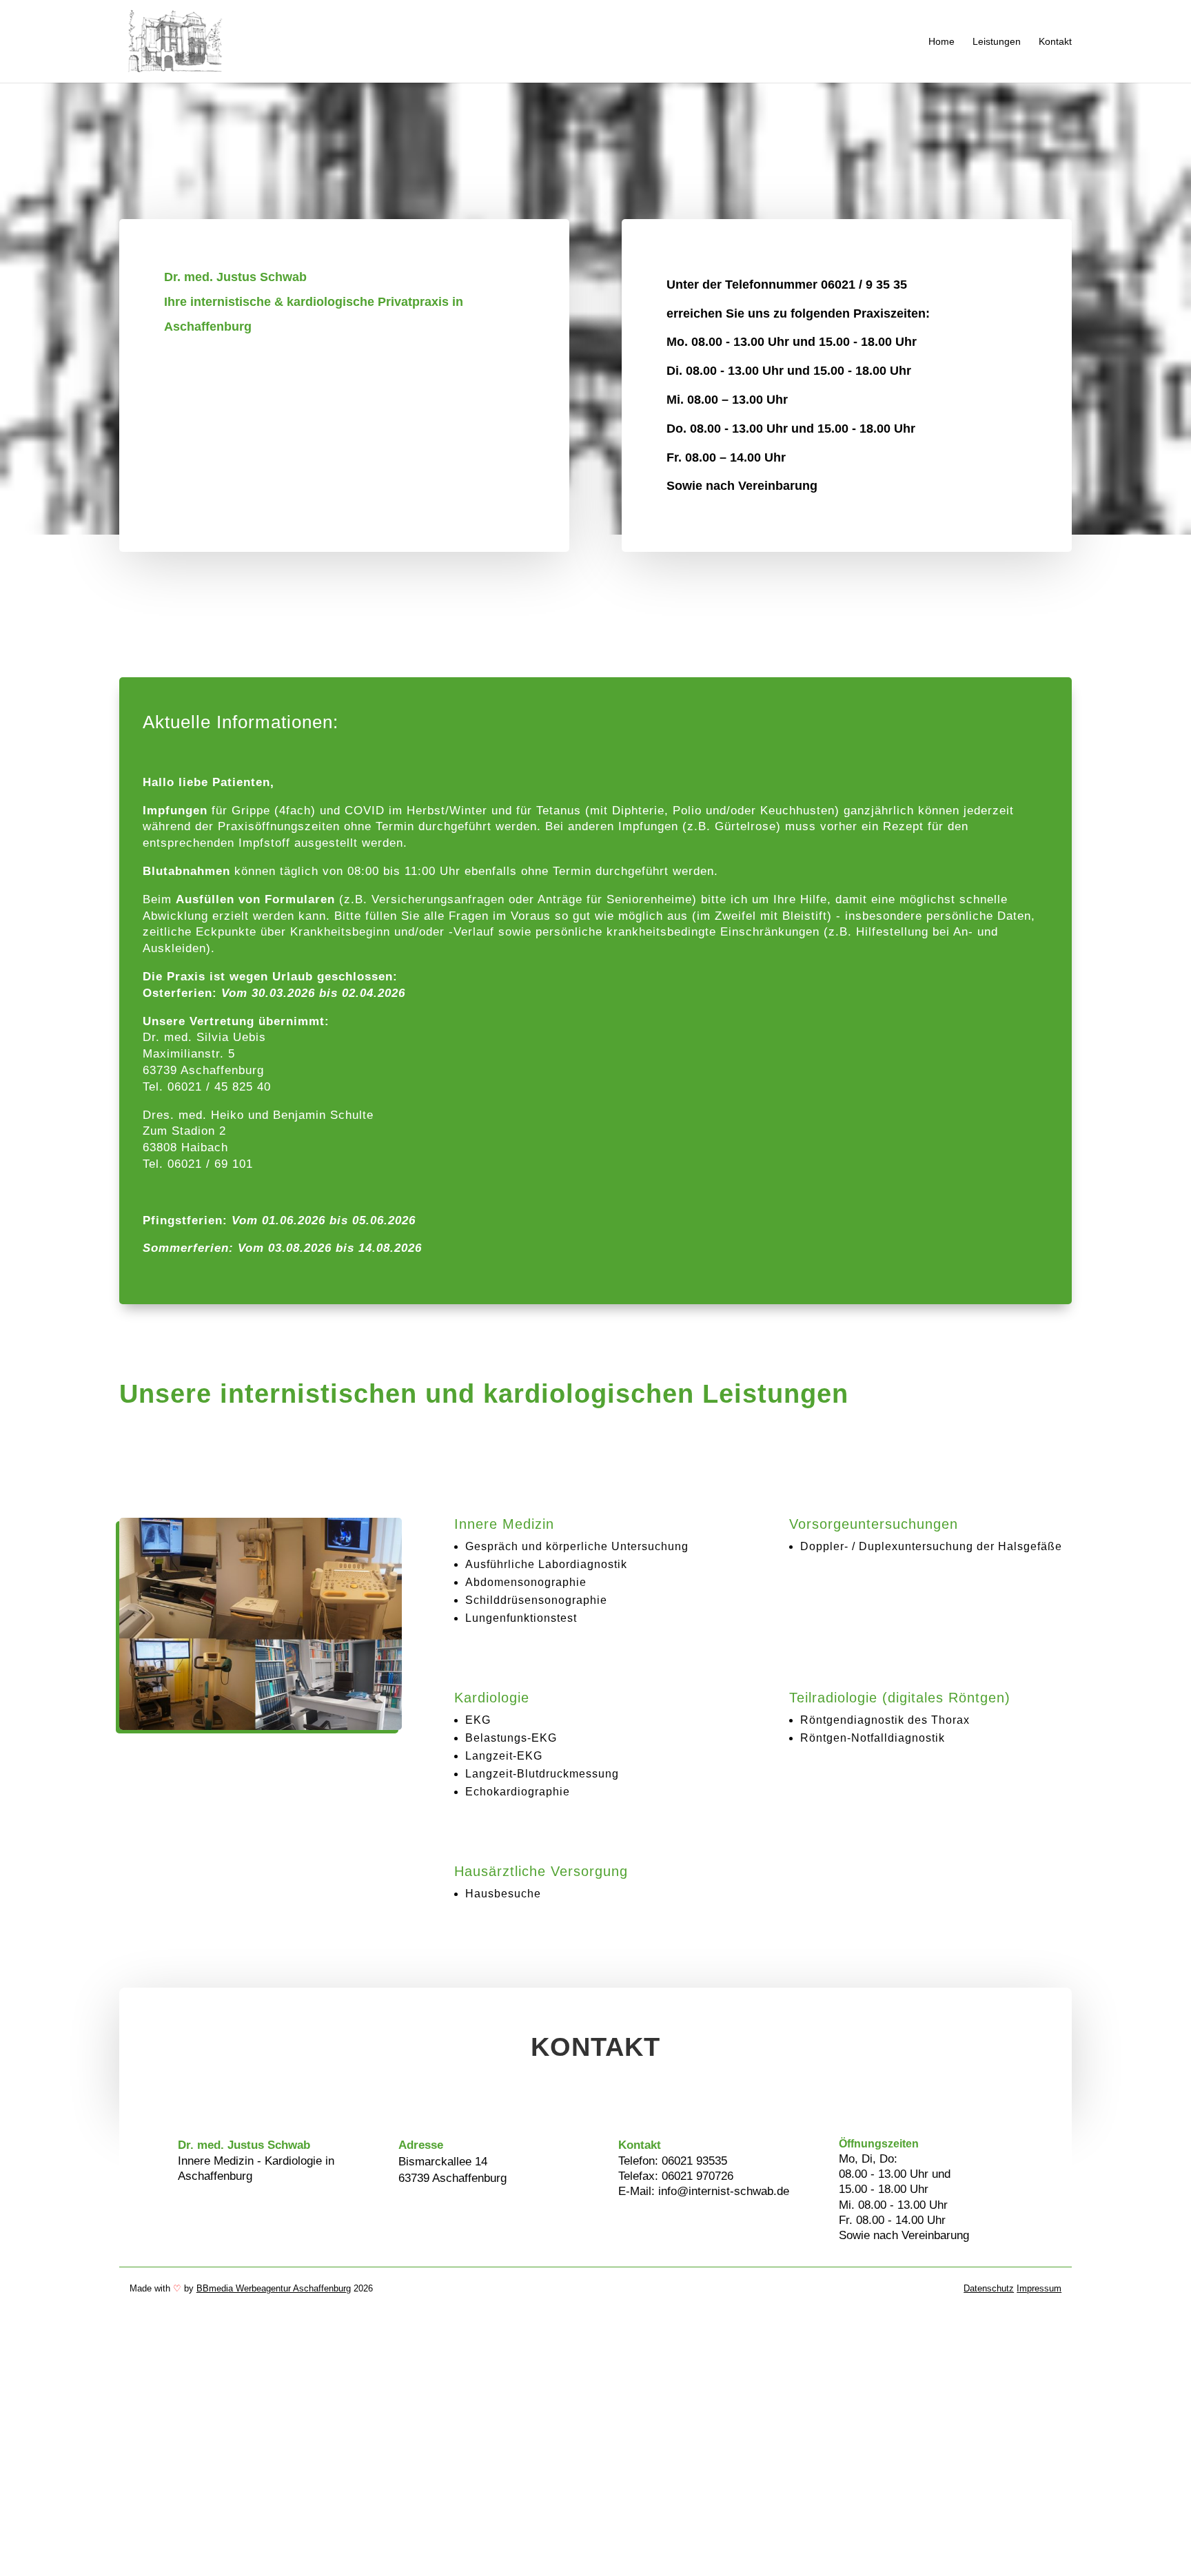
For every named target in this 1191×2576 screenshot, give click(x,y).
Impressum (1039, 2288)
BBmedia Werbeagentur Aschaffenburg (274, 2288)
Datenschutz (989, 2288)
